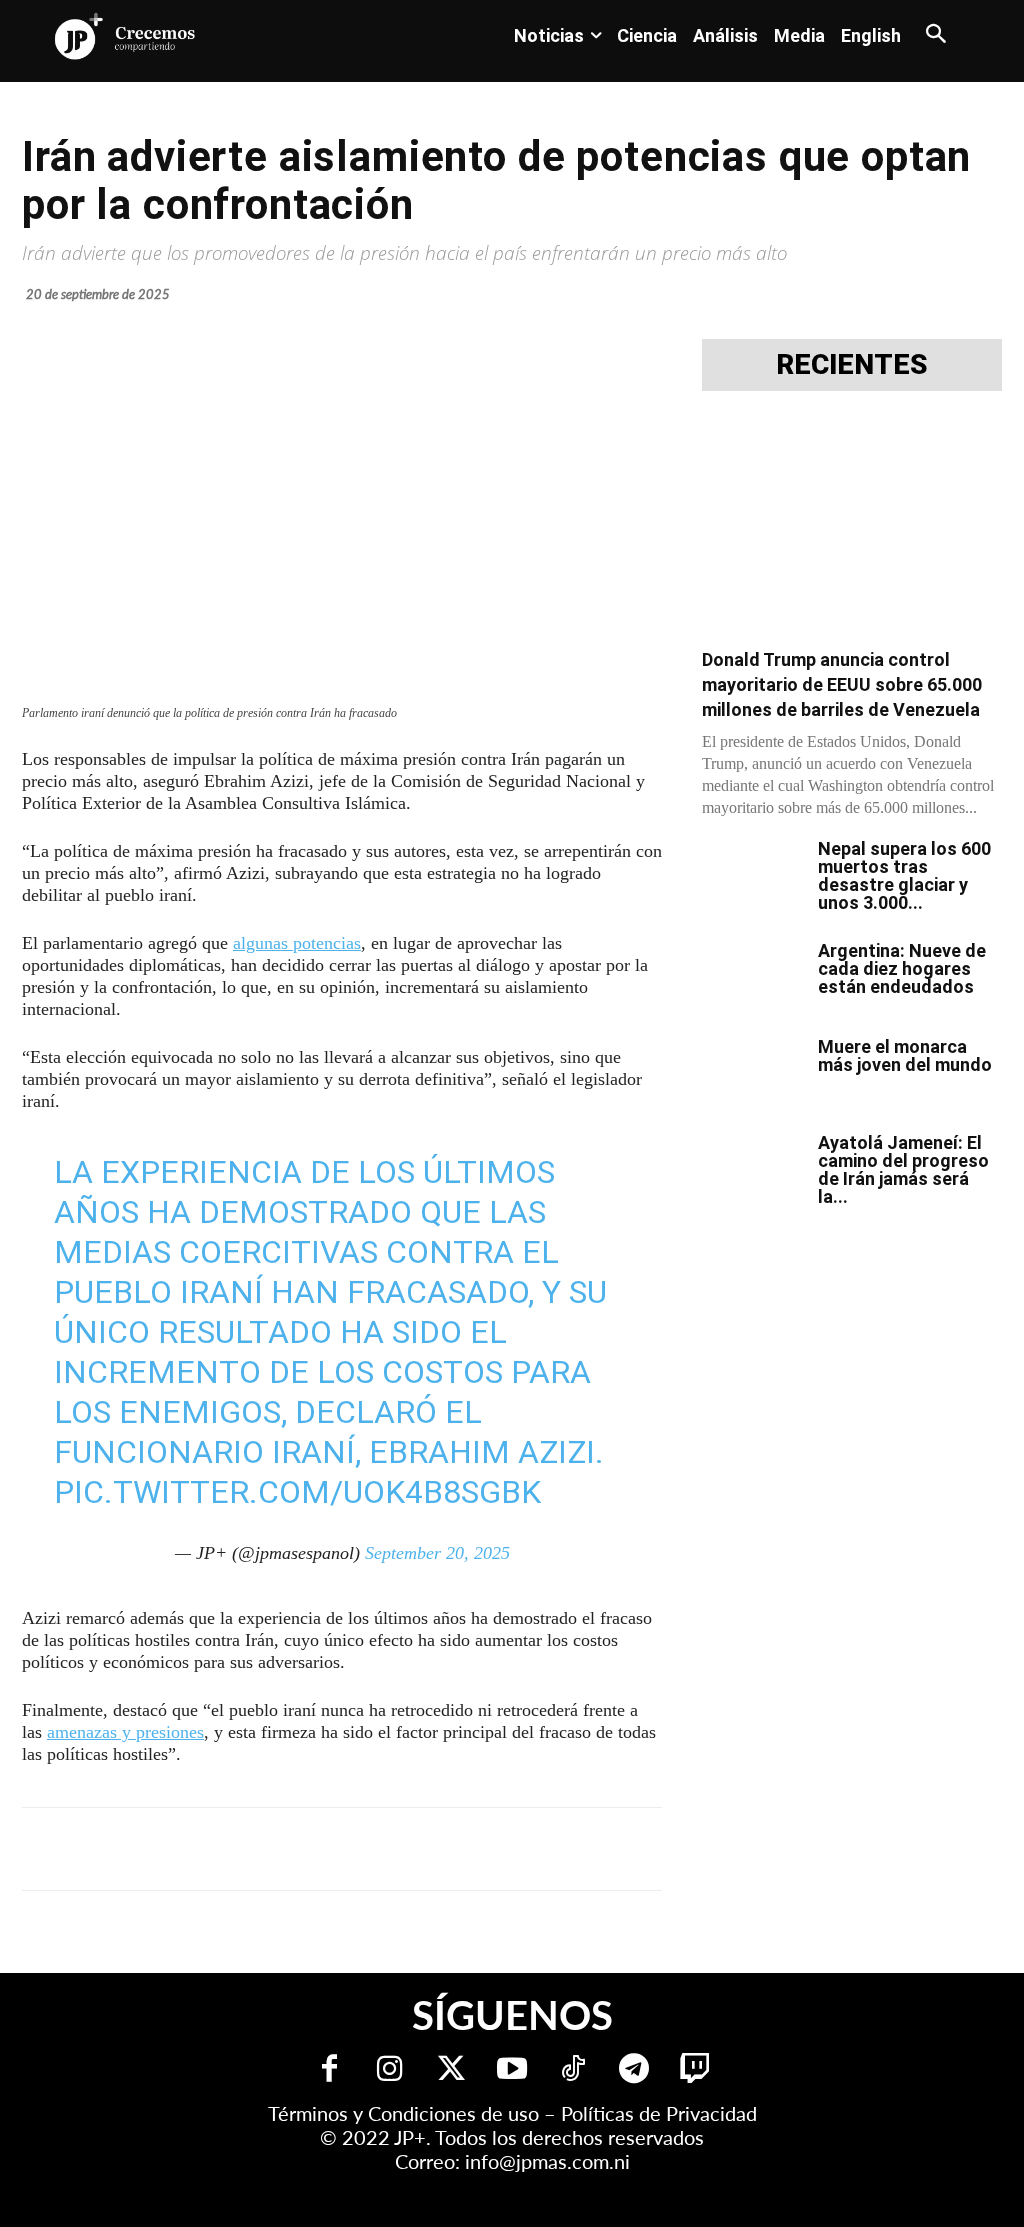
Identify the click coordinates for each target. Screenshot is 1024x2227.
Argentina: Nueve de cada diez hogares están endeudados (902, 968)
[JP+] (125, 36)
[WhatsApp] (326, 1849)
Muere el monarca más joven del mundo (905, 1055)
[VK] (372, 1849)
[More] (511, 1849)
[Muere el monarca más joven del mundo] (752, 1073)
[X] (234, 1849)
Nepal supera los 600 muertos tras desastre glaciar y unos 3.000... (904, 875)
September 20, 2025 (437, 1553)
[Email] (418, 1849)
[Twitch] (695, 2070)
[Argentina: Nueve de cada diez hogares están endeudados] (752, 977)
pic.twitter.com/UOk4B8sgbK (297, 1492)
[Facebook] (188, 1849)
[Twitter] (451, 2070)
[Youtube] (512, 2070)
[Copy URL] (464, 1849)
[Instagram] (390, 2070)
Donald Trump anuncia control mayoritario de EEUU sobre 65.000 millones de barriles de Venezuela (842, 684)
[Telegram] (280, 1849)
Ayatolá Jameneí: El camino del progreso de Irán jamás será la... (903, 1169)
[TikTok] (573, 2070)
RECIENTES (852, 365)
